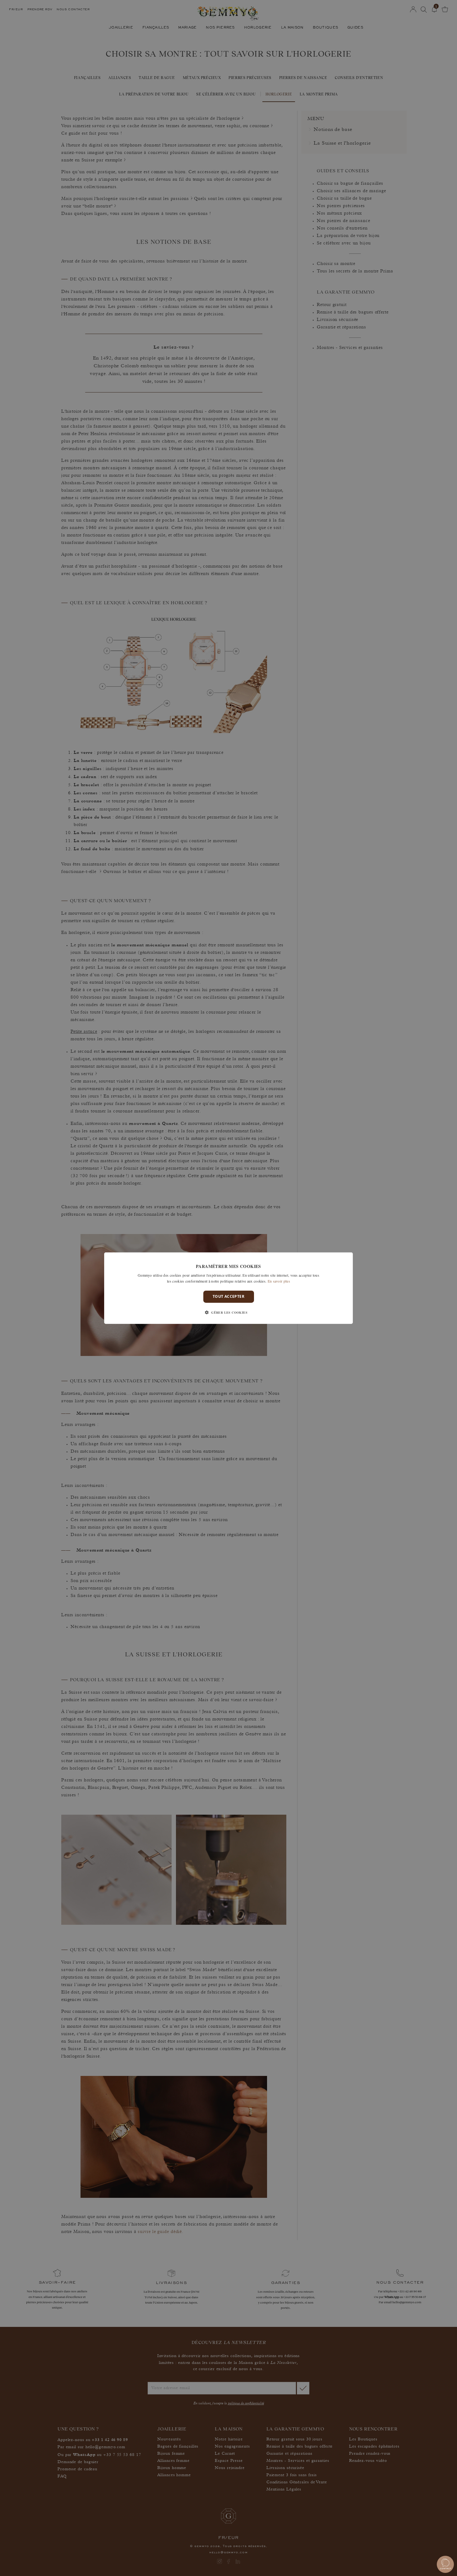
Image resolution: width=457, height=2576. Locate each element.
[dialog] (228, 1288)
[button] (228, 1312)
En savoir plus (279, 1281)
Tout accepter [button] (228, 1296)
